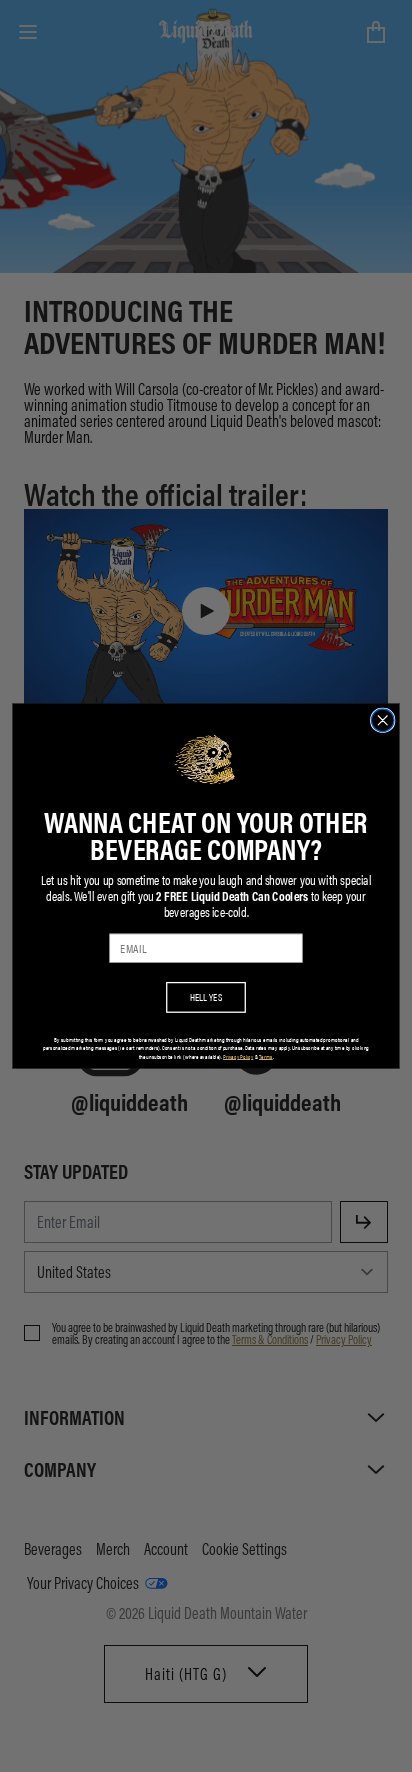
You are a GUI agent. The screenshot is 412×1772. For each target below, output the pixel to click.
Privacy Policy (238, 1056)
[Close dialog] (382, 720)
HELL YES (206, 997)
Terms (266, 1056)
